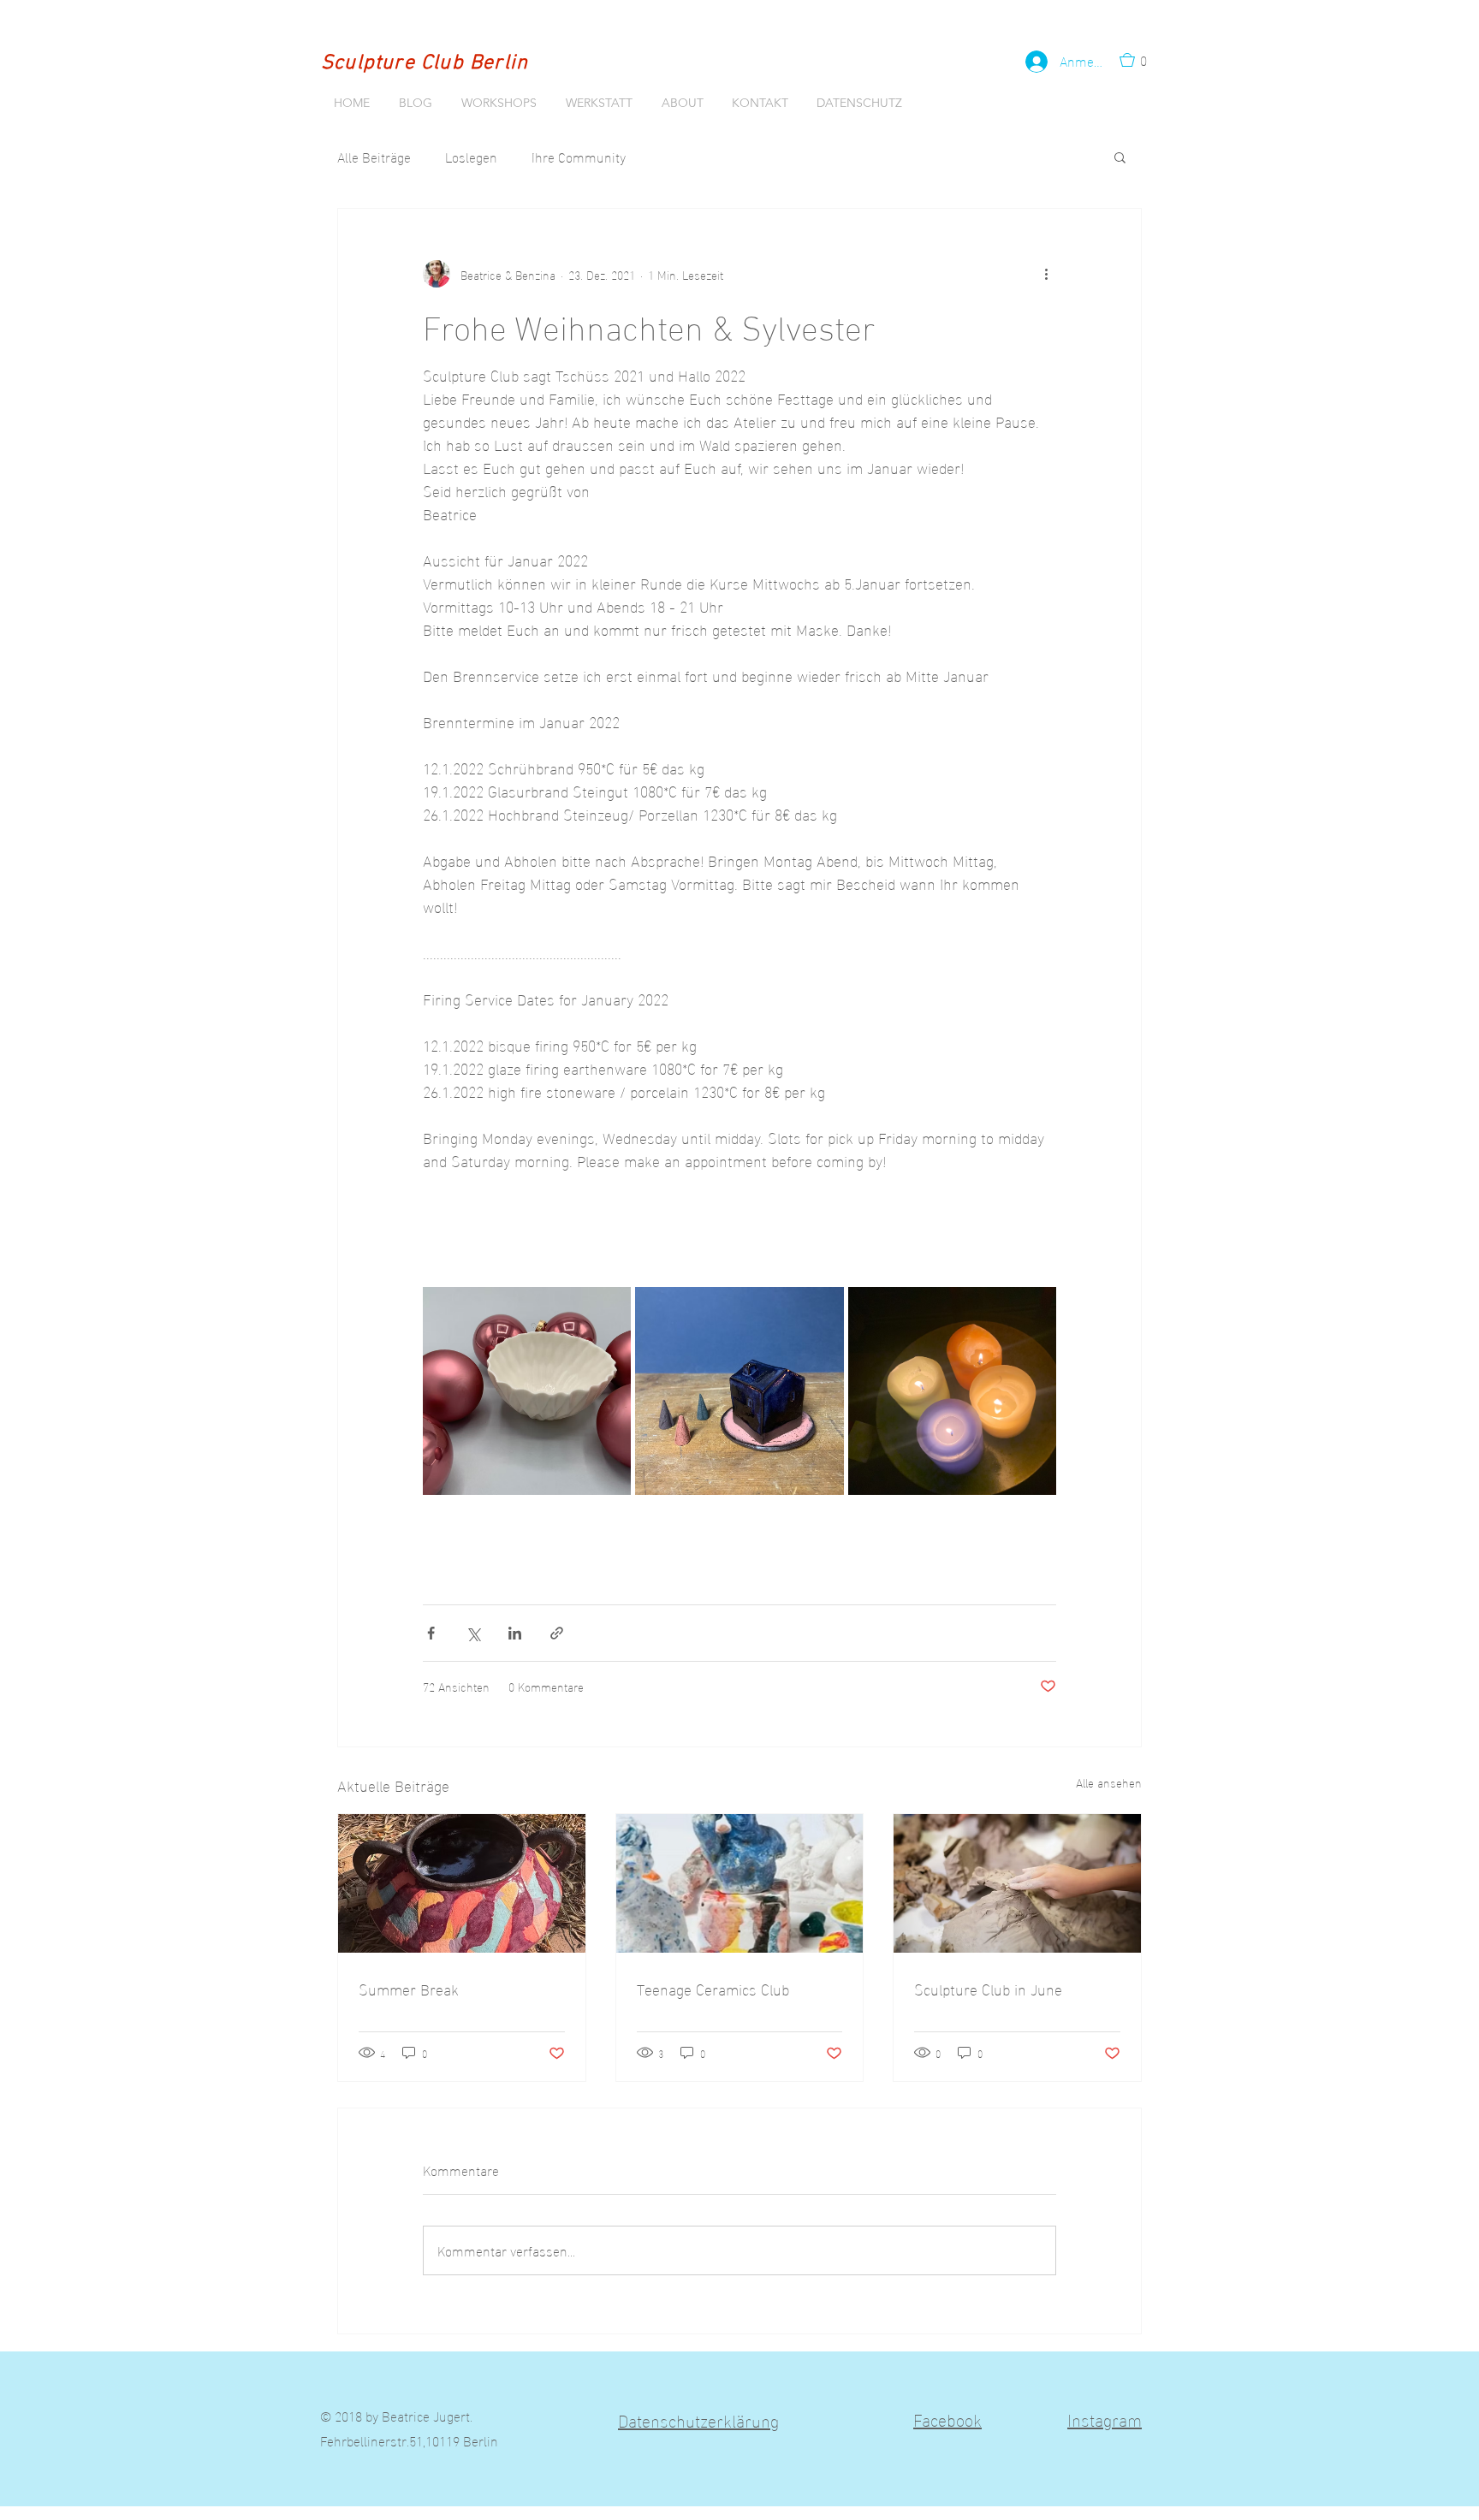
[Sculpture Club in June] (1017, 1883)
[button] (1138, 60)
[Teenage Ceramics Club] (740, 1883)
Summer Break (409, 1988)
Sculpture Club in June (988, 1988)
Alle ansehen (1109, 1783)
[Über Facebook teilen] (431, 1633)
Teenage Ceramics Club (713, 1988)
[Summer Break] (462, 1883)
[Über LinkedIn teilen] (515, 1633)
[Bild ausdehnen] (527, 1391)
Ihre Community (579, 157)
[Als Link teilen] (557, 1633)
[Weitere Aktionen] (1046, 274)
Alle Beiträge (374, 157)
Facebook (947, 2418)
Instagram (1105, 2418)
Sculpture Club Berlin (425, 63)
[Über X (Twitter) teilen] (473, 1633)
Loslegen (471, 157)
